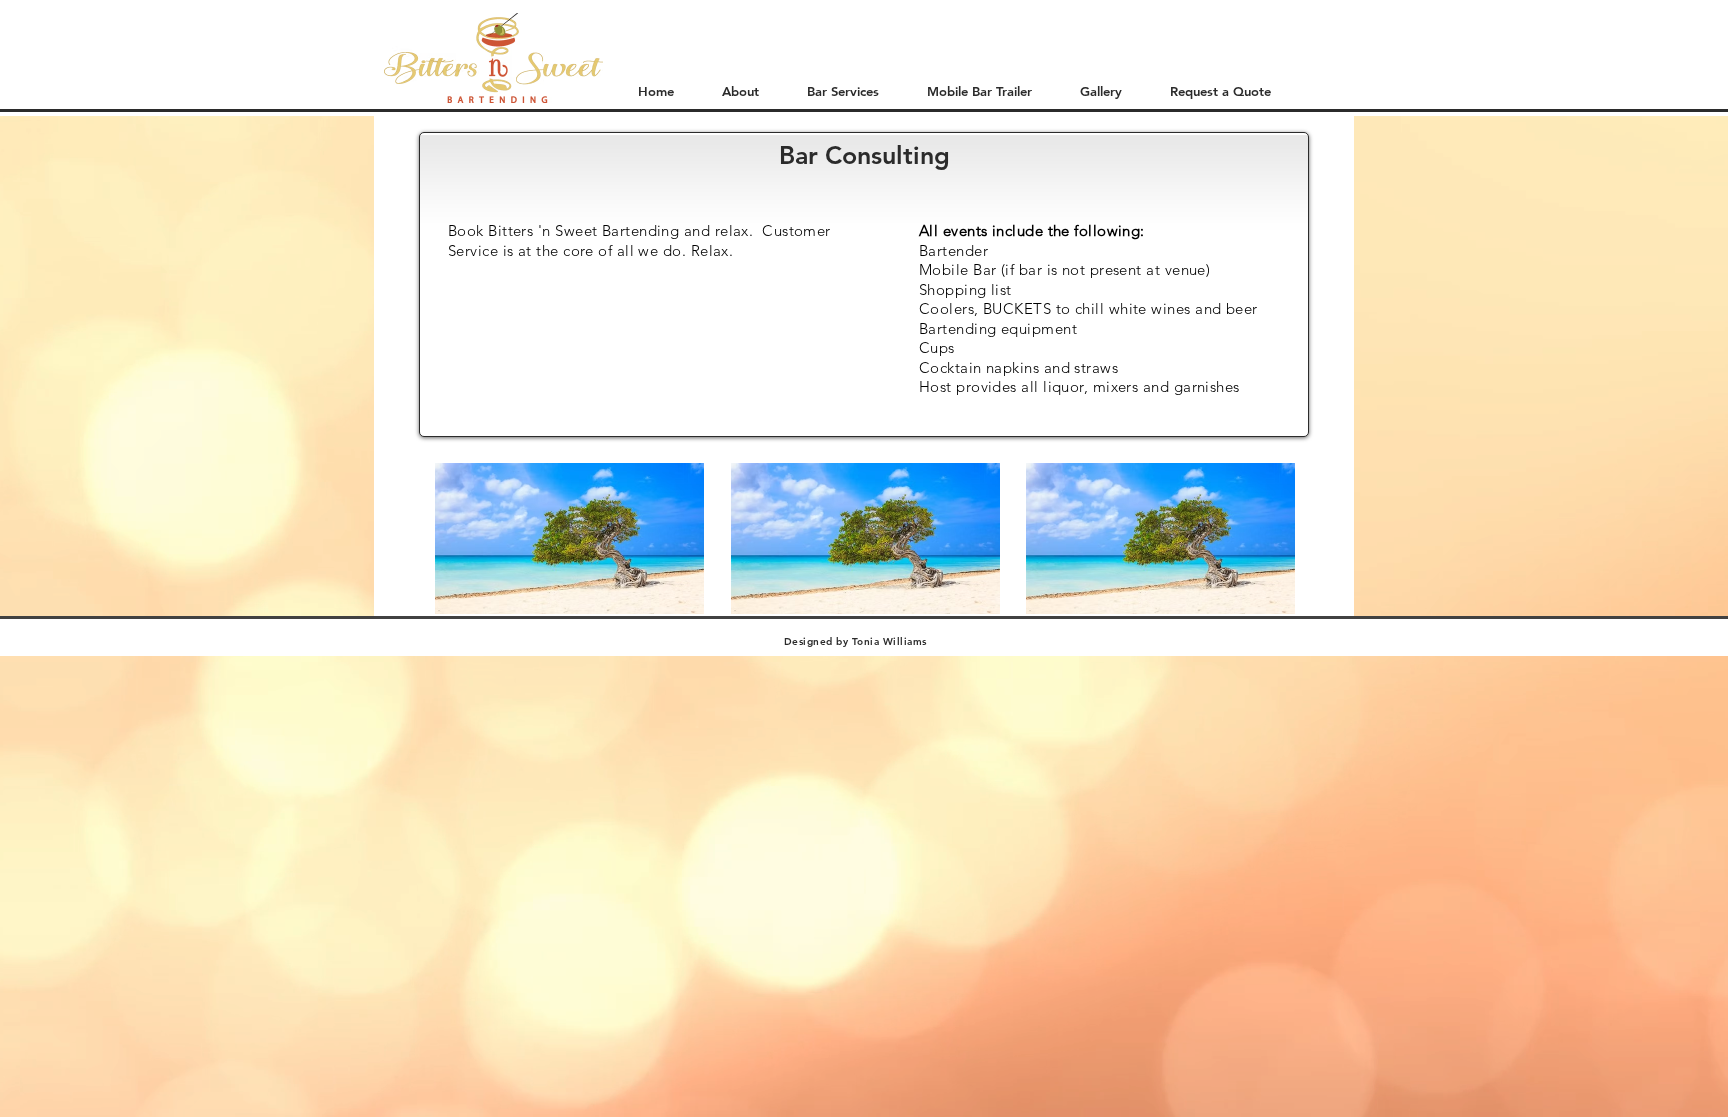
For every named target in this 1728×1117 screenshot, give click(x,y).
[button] (970, 91)
